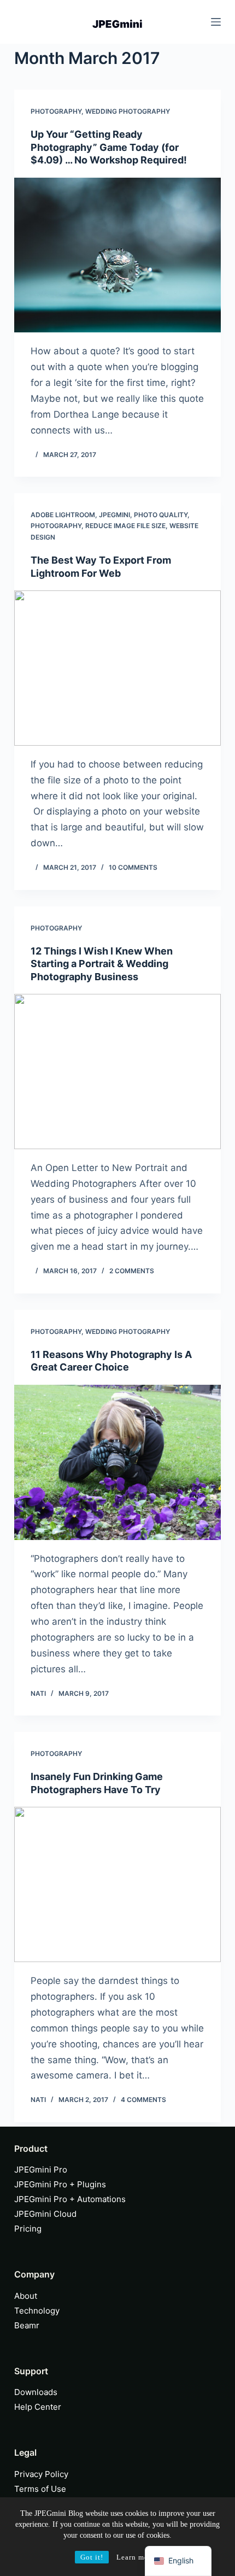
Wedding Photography (128, 111)
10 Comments (133, 867)
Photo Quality (161, 515)
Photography (56, 111)
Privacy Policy (41, 2474)
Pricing (28, 2229)
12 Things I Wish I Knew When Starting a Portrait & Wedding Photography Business (102, 964)
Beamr (27, 2325)
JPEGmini (114, 515)
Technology (37, 2311)
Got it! (92, 2557)
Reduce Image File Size (125, 526)
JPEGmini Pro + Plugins (60, 2184)
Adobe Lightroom (63, 515)
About (26, 2296)
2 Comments (132, 1271)
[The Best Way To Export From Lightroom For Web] (117, 668)
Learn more (136, 2557)
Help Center (38, 2407)
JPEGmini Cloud (45, 2214)
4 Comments (143, 2100)
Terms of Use (40, 2489)
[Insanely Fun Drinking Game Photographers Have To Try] (117, 1884)
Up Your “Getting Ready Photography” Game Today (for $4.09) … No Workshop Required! (109, 147)
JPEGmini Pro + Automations (70, 2199)
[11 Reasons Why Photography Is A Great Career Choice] (117, 1462)
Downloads (36, 2392)
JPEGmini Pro (41, 2170)
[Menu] (216, 22)
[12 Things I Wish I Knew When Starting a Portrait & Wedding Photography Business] (117, 1072)
